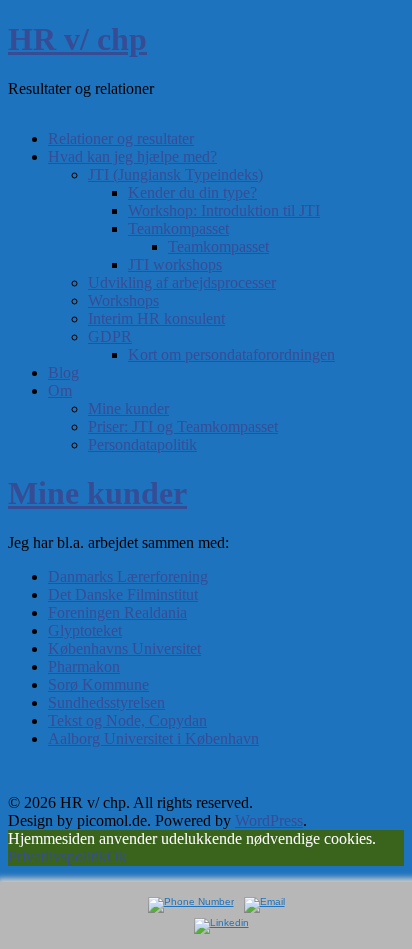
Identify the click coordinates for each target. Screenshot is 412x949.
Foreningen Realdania (117, 612)
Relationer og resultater (121, 138)
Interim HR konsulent (156, 318)
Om (60, 390)
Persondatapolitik (142, 444)
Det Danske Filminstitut (123, 594)
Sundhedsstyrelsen (106, 702)
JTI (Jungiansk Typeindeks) (175, 174)
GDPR (110, 336)
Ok (117, 856)
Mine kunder (128, 408)
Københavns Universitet (124, 648)
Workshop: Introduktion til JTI (224, 210)
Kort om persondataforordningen (231, 354)
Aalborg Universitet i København (153, 738)
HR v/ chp (77, 39)
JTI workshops (175, 264)
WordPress (269, 820)
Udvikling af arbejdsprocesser (182, 282)
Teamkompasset (178, 228)
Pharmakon (84, 666)
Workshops (123, 300)
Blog (63, 372)
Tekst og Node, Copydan (127, 720)
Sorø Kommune (98, 684)
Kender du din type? (192, 192)
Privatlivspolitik (57, 856)
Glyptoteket (85, 630)
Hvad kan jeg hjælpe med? (132, 156)
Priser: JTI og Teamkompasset (183, 426)
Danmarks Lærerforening (128, 576)
